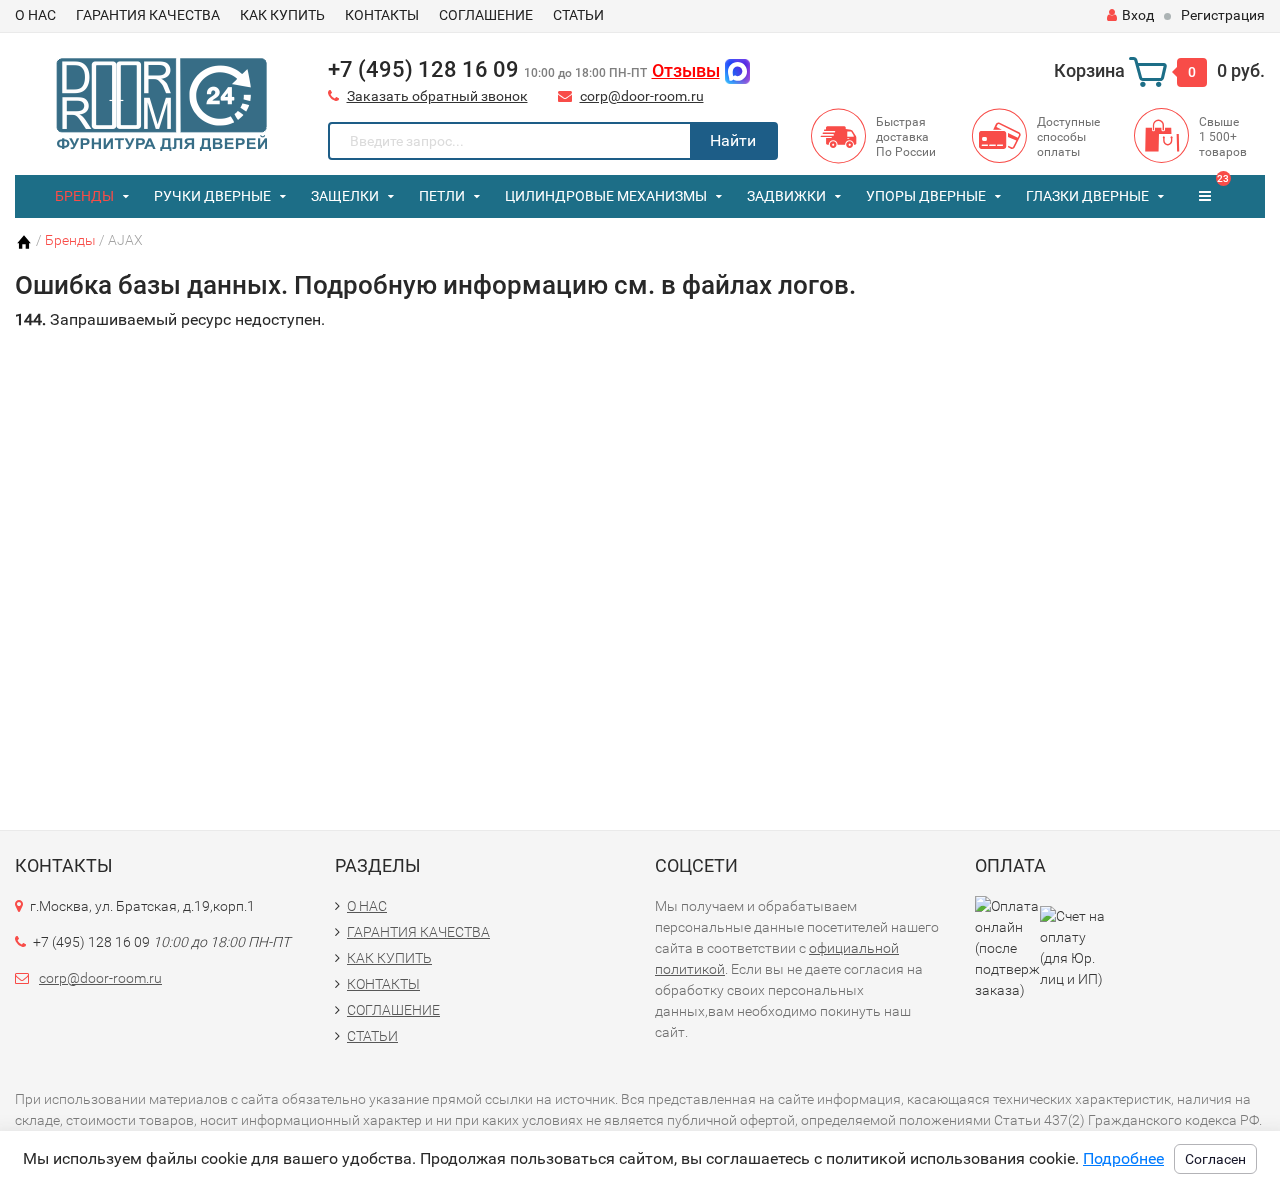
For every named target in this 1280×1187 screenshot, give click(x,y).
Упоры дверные (926, 196)
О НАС (35, 15)
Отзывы (686, 70)
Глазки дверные (1087, 196)
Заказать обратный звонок (437, 96)
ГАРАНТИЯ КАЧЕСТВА (148, 15)
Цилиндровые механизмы (606, 196)
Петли (442, 196)
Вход (1138, 15)
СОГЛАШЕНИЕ (486, 15)
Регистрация (1223, 15)
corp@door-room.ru (642, 96)
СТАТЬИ (578, 15)
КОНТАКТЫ (382, 15)
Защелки (345, 196)
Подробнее (1123, 1158)
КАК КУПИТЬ (282, 15)
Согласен (1215, 1159)
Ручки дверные (212, 196)
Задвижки (786, 196)
